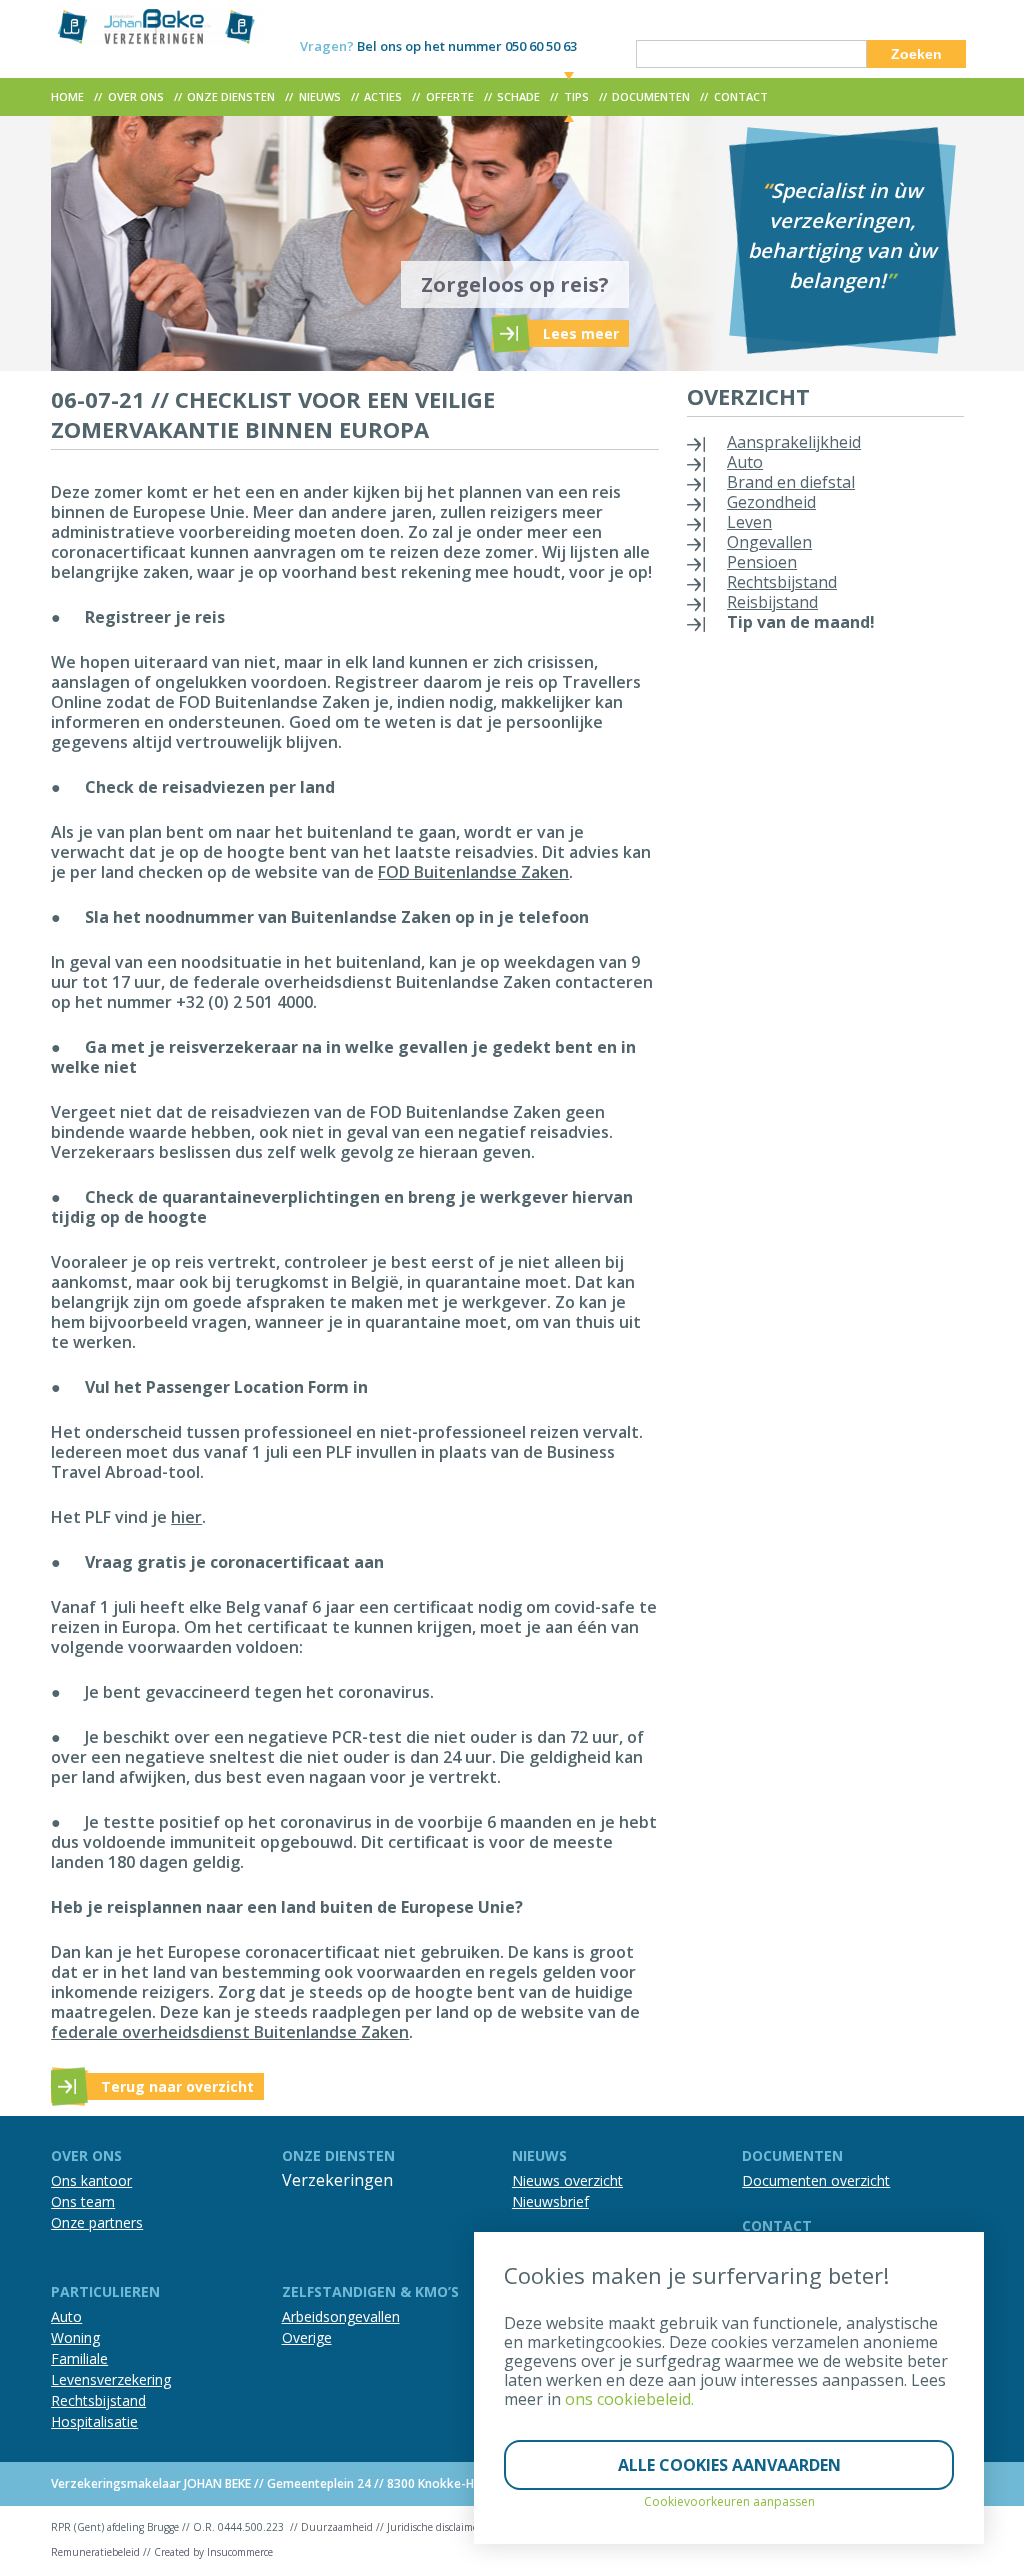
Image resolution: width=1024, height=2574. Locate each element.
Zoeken (916, 54)
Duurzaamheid (337, 2527)
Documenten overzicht (816, 2180)
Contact (741, 96)
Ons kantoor (91, 2180)
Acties (383, 96)
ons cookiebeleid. (629, 2399)
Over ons (136, 96)
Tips (576, 96)
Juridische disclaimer (434, 2527)
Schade (518, 96)
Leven (749, 522)
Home (67, 96)
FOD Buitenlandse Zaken (473, 872)
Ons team (83, 2201)
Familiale (79, 2358)
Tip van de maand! (801, 622)
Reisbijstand (772, 602)
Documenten (651, 96)
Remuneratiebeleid (95, 2552)
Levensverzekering (111, 2379)
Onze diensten (231, 96)
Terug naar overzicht (177, 2086)
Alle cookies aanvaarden (729, 2465)
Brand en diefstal (791, 482)
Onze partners (97, 2222)
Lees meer (581, 333)
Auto (745, 462)
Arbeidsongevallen (341, 2316)
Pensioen (762, 562)
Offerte (450, 96)
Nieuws (320, 96)
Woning (75, 2337)
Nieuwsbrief (550, 2201)
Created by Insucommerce (213, 2552)
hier (186, 1517)
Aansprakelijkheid (794, 442)
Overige (307, 2337)
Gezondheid (771, 502)
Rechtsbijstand (782, 582)
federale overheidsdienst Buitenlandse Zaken (230, 2032)
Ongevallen (769, 542)
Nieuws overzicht (567, 2180)
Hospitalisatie (94, 2421)
